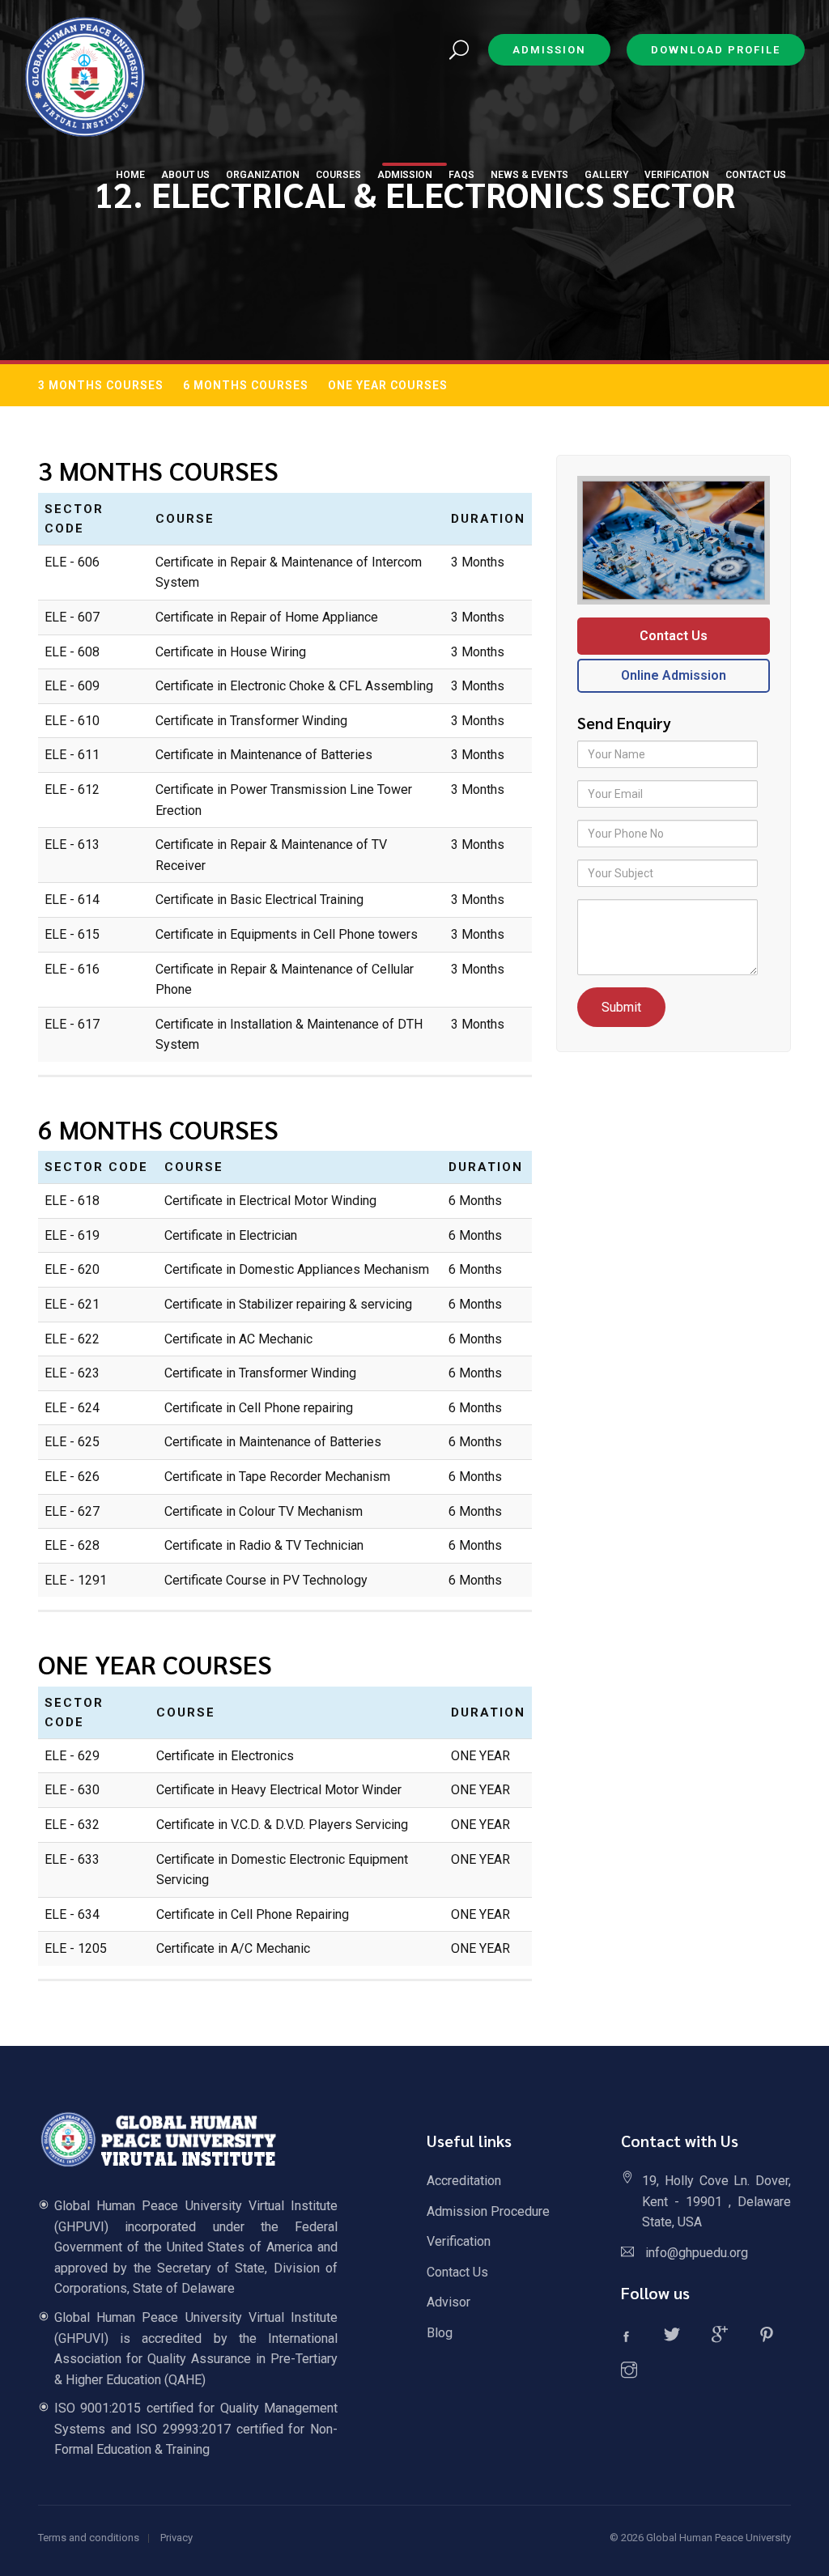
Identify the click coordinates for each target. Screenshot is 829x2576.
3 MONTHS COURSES (101, 385)
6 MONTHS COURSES (246, 385)
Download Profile (716, 50)
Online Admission (674, 675)
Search (459, 51)
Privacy (176, 2538)
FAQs (461, 175)
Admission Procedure (488, 2211)
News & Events (529, 175)
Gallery (606, 175)
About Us (185, 175)
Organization (263, 175)
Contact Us (674, 636)
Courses (338, 175)
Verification (459, 2241)
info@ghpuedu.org (697, 2253)
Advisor (449, 2302)
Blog (440, 2333)
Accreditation (464, 2181)
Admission (549, 50)
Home (130, 175)
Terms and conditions (89, 2538)
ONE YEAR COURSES (388, 385)
